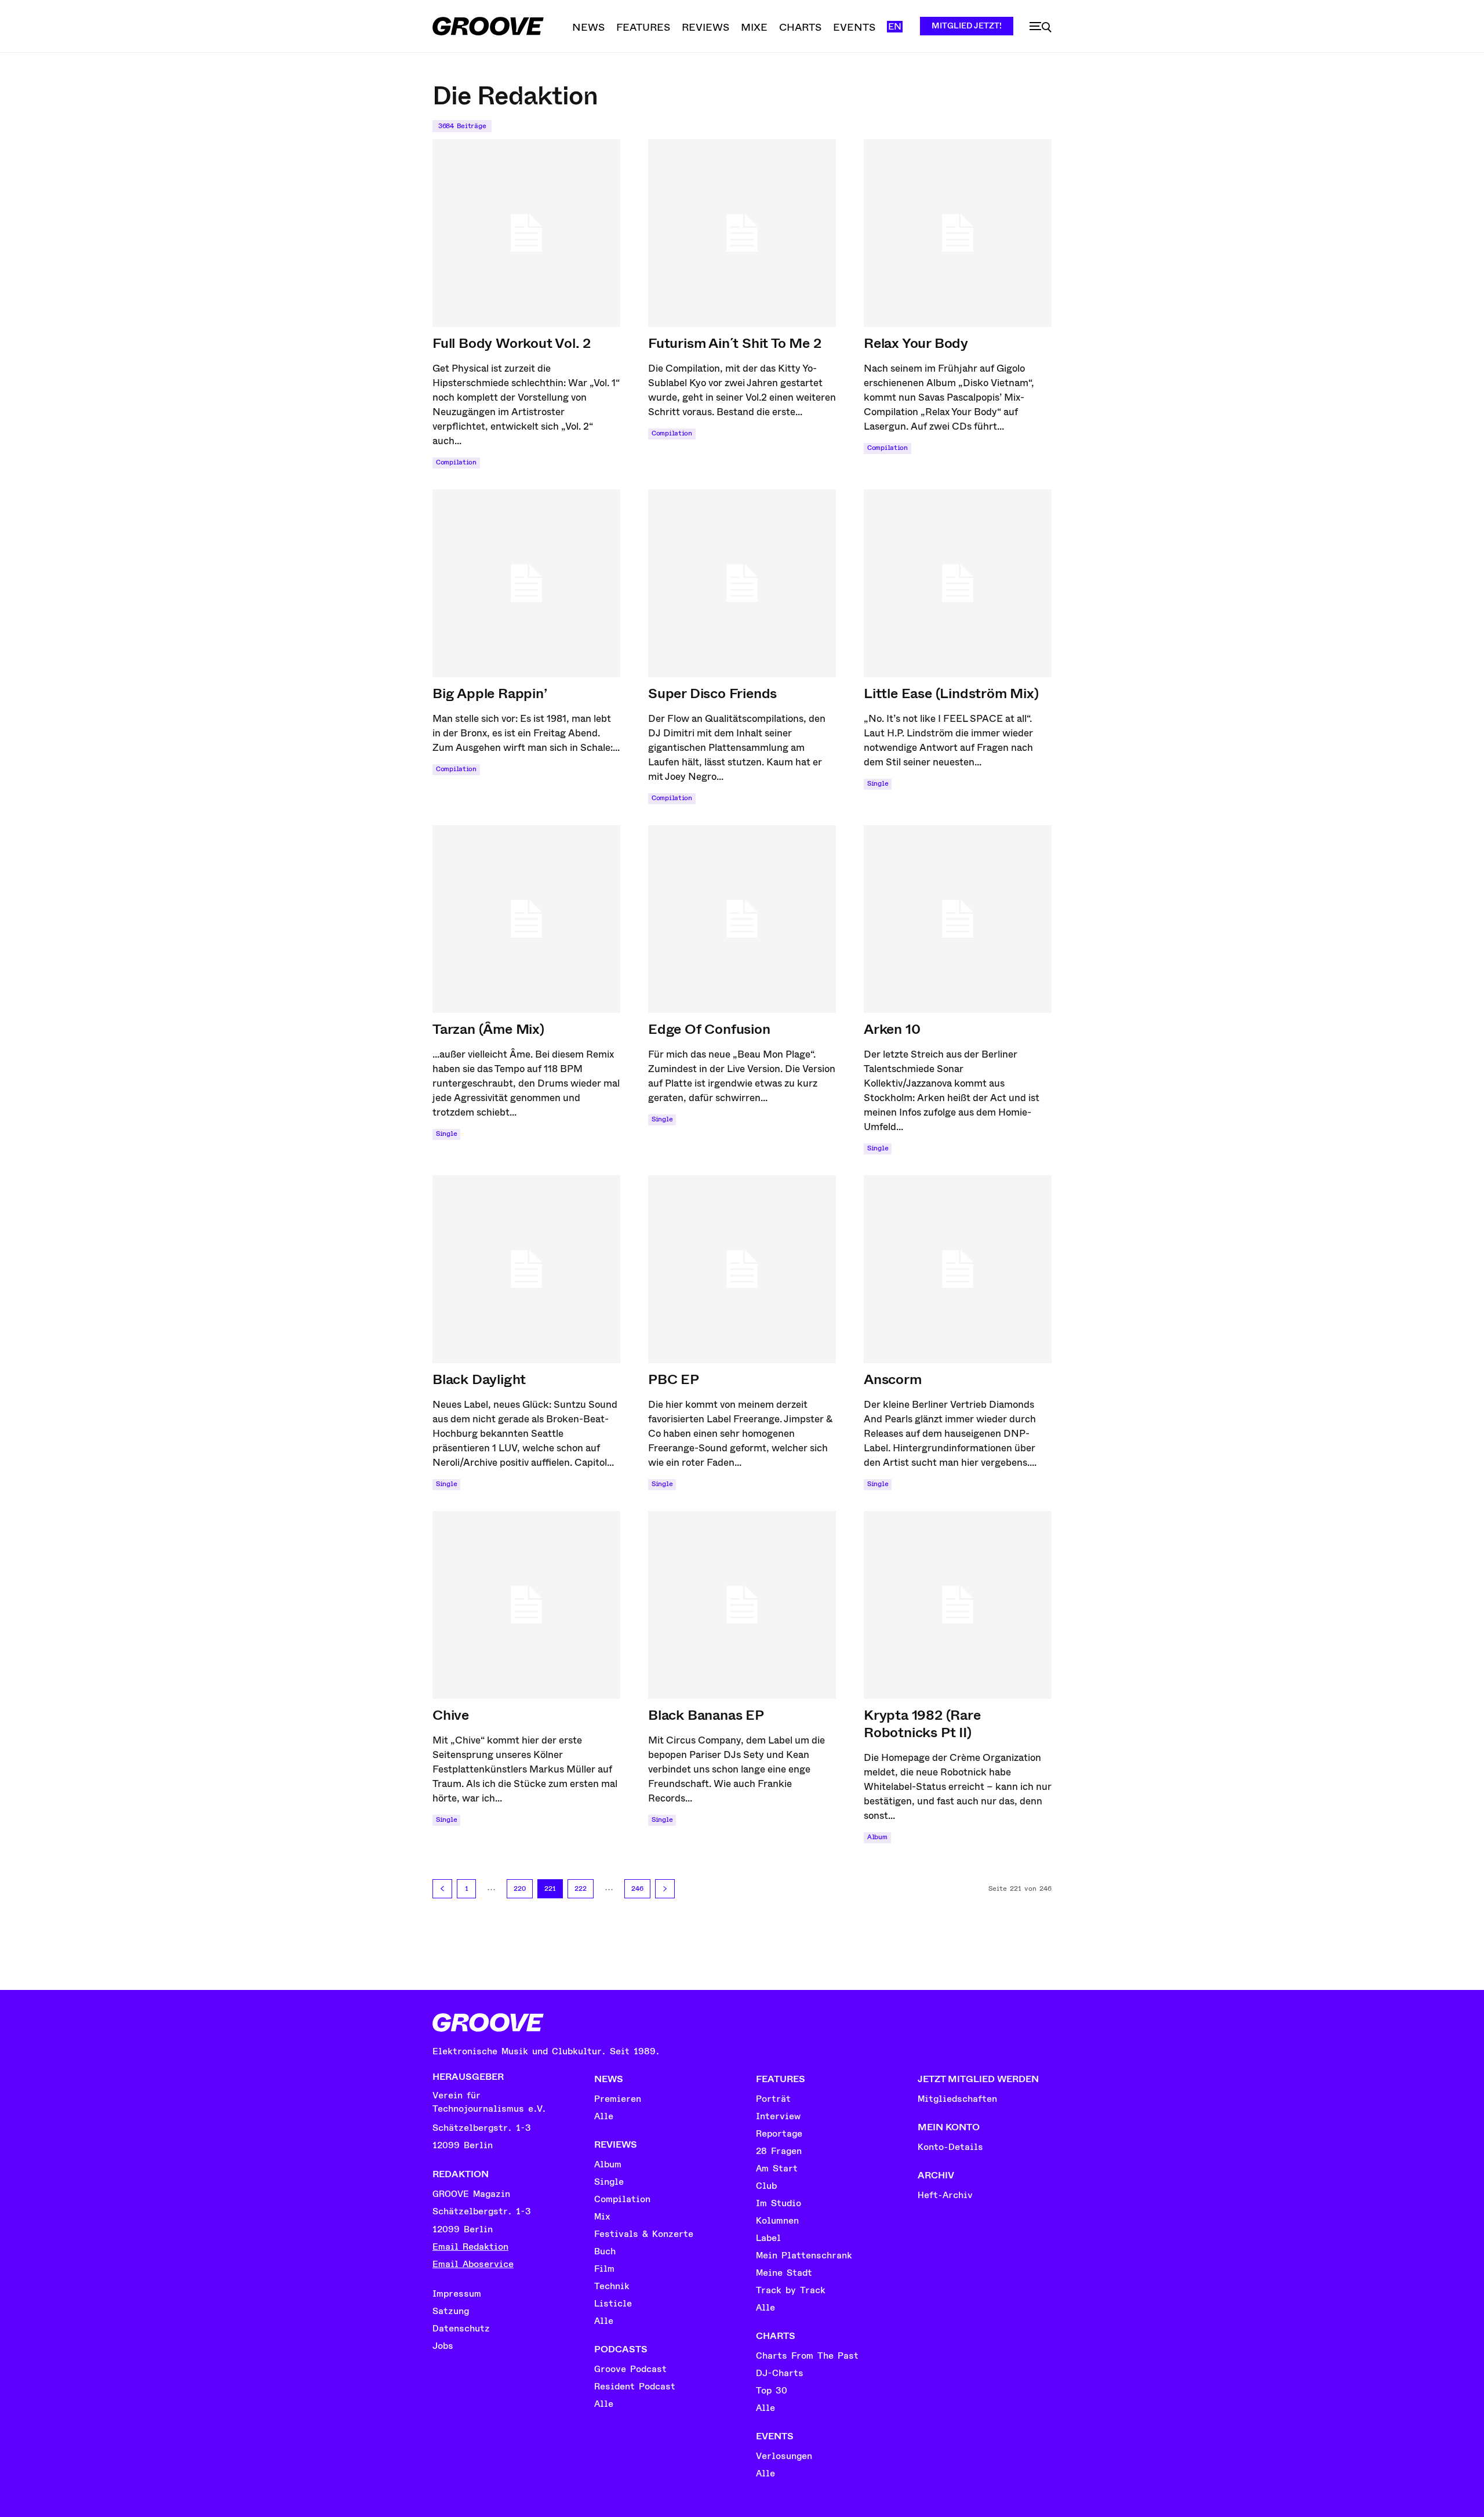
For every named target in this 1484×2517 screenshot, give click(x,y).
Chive (451, 1715)
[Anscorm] (958, 1269)
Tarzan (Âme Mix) (488, 1029)
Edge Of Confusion (709, 1029)
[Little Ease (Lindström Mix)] (958, 583)
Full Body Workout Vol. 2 (512, 343)
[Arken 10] (958, 919)
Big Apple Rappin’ (490, 693)
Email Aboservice (473, 2264)
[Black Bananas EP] (742, 1605)
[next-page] (665, 1889)
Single (878, 784)
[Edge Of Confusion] (742, 919)
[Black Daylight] (526, 1269)
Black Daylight (479, 1379)
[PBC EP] (742, 1269)
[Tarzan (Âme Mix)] (526, 919)
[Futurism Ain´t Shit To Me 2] (742, 233)
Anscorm (893, 1379)
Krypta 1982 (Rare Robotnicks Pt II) (922, 1724)
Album (877, 1837)
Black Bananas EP (706, 1715)
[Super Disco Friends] (742, 583)
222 (581, 1889)
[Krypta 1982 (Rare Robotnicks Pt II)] (958, 1605)
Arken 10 (892, 1029)
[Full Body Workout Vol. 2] (526, 233)
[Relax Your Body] (958, 233)
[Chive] (526, 1605)
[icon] (1041, 27)
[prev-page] (442, 1889)
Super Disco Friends (712, 693)
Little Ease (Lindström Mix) (951, 693)
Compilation (456, 462)
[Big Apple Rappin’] (526, 583)
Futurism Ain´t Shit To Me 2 (735, 343)
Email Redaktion (470, 2247)
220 (520, 1889)
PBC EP (674, 1379)
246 (637, 1889)
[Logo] (488, 26)
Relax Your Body (916, 343)
